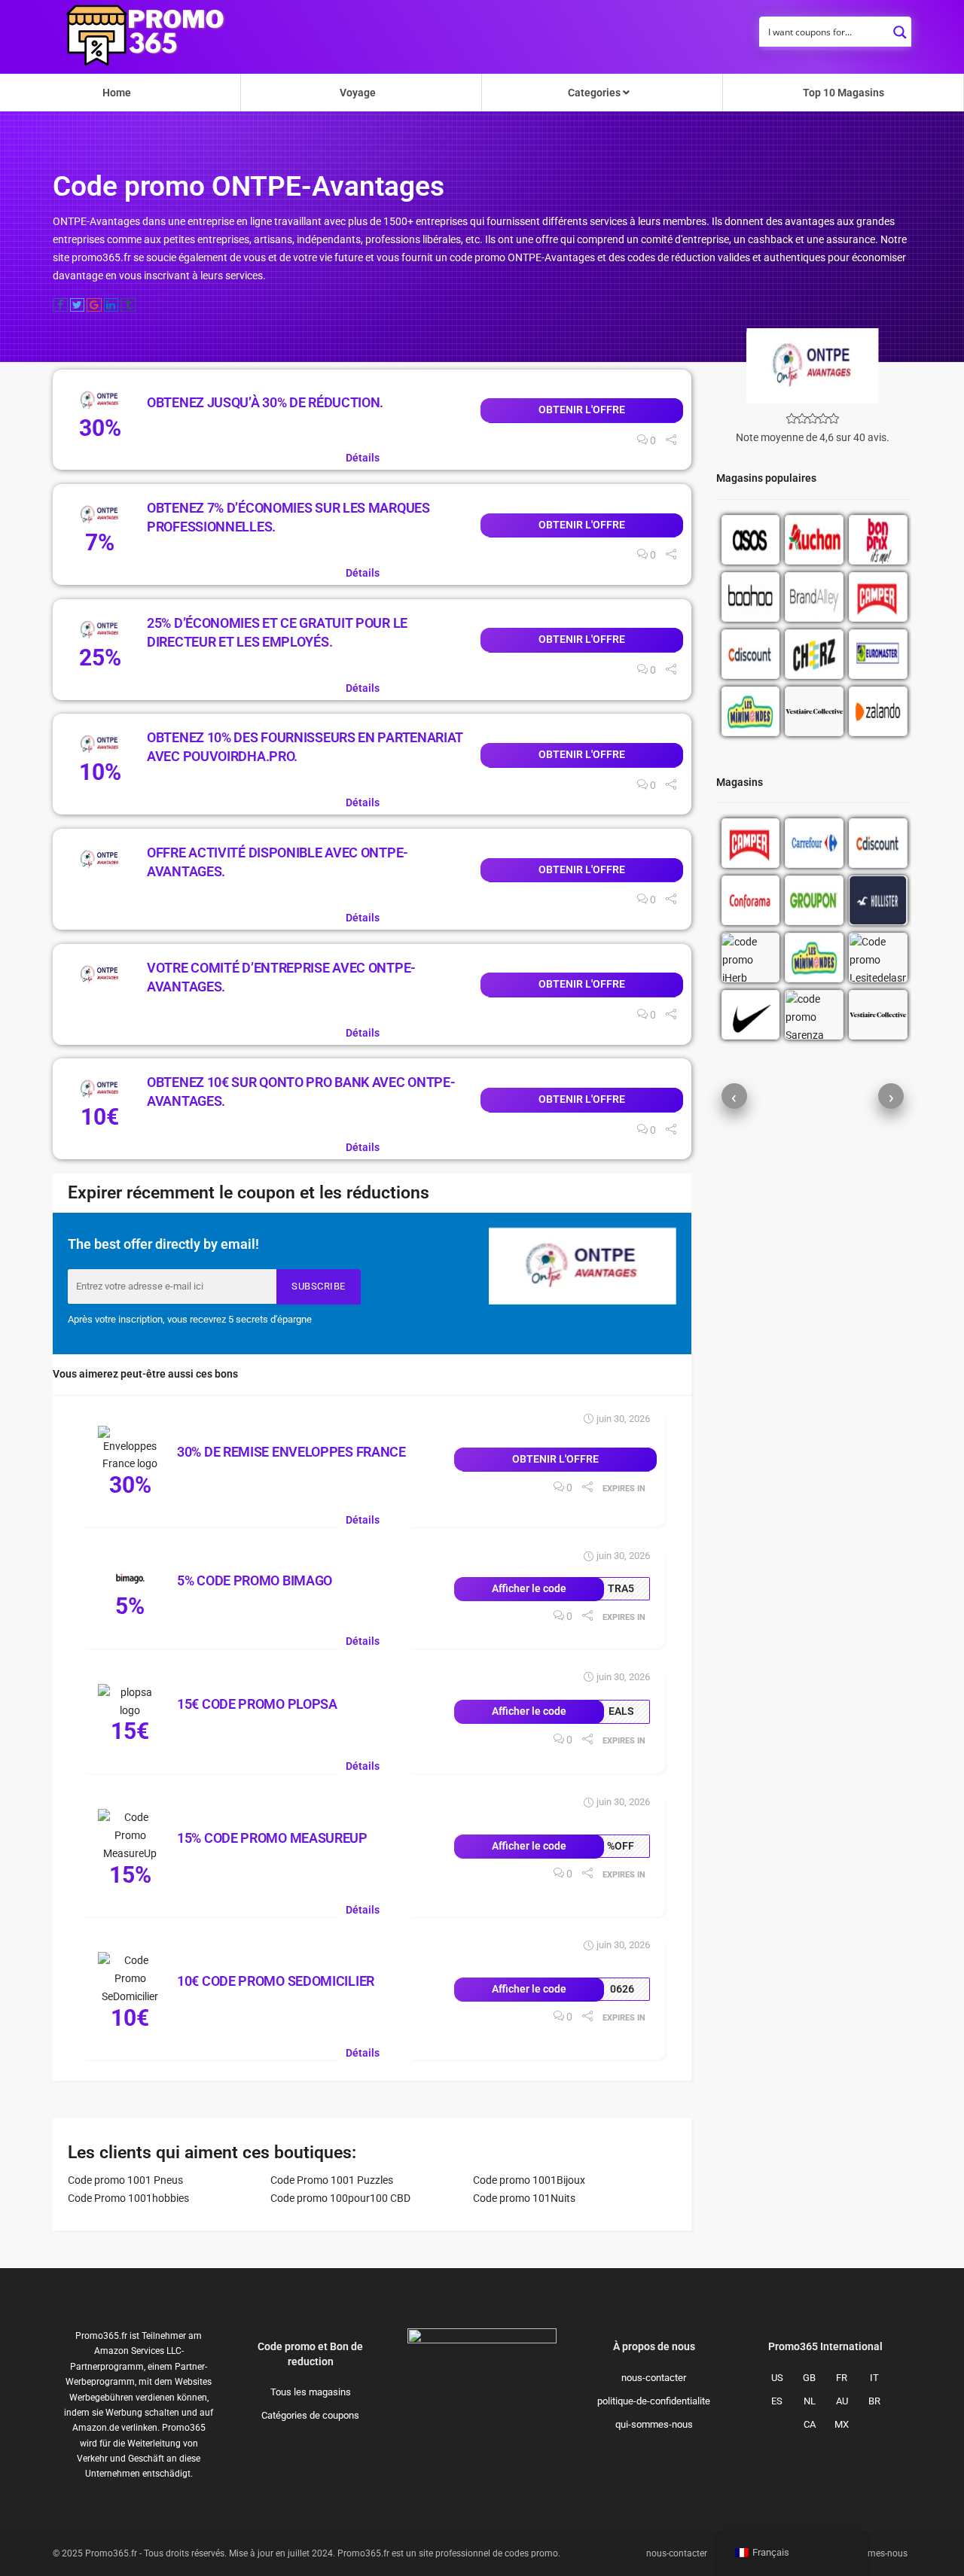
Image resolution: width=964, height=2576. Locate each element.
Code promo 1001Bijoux (529, 2180)
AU (842, 2401)
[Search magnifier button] (900, 28)
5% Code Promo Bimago (255, 1580)
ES (777, 2401)
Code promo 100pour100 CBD (340, 2198)
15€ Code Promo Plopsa (257, 1704)
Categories (595, 93)
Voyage (358, 93)
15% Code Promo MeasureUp (272, 1838)
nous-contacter (654, 2378)
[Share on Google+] (94, 305)
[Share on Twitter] (78, 305)
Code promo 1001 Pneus (125, 2180)
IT (874, 2378)
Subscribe (319, 1286)
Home (117, 93)
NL (810, 2401)
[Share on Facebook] (60, 305)
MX (842, 2424)
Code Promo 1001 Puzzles (332, 2180)
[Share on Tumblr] (128, 305)
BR (874, 2401)
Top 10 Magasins (843, 93)
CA (810, 2424)
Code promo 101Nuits (524, 2198)
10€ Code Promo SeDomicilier (276, 1981)
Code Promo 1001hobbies (128, 2198)
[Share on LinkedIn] (111, 305)
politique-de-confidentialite (654, 2401)
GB (809, 2378)
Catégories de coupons (310, 2415)
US (777, 2378)
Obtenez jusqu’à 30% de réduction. (265, 402)
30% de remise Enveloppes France (291, 1452)
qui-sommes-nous (654, 2424)
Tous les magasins (311, 2392)
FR (842, 2378)
